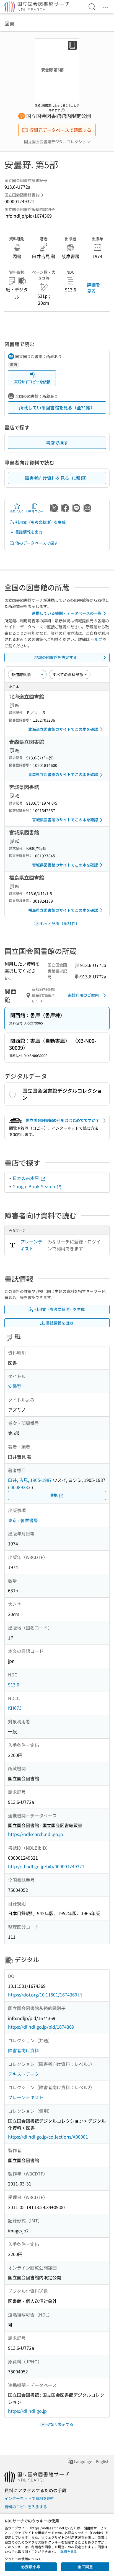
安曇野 (15, 1386)
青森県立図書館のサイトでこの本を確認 (63, 774)
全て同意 (85, 2567)
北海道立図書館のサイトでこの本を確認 (63, 729)
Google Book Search (34, 1186)
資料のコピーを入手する (26, 2507)
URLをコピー (35, 511)
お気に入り (17, 511)
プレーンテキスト (31, 1245)
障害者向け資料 (24, 2050)
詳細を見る (94, 288)
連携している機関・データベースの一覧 (67, 613)
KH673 (15, 1708)
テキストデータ (24, 2074)
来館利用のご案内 (83, 995)
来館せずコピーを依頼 (32, 382)
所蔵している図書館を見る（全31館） (57, 407)
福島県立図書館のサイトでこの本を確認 (63, 910)
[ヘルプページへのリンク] (63, 109)
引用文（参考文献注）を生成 (40, 522)
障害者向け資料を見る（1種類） (57, 478)
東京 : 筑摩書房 (23, 1520)
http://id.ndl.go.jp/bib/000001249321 (46, 1866)
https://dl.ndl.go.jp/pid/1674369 (41, 2027)
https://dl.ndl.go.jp (27, 2411)
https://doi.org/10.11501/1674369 (43, 1995)
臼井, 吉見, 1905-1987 (30, 1480)
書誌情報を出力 (29, 532)
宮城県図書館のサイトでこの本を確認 (65, 820)
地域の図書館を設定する (56, 657)
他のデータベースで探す (37, 543)
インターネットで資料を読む (30, 2498)
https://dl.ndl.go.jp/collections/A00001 (48, 2137)
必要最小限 (31, 2567)
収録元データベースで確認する (60, 130)
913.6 (14, 1684)
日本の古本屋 (26, 1178)
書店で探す (57, 443)
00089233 (20, 1487)
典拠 (54, 1495)
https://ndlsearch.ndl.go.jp (36, 1834)
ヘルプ (96, 639)
